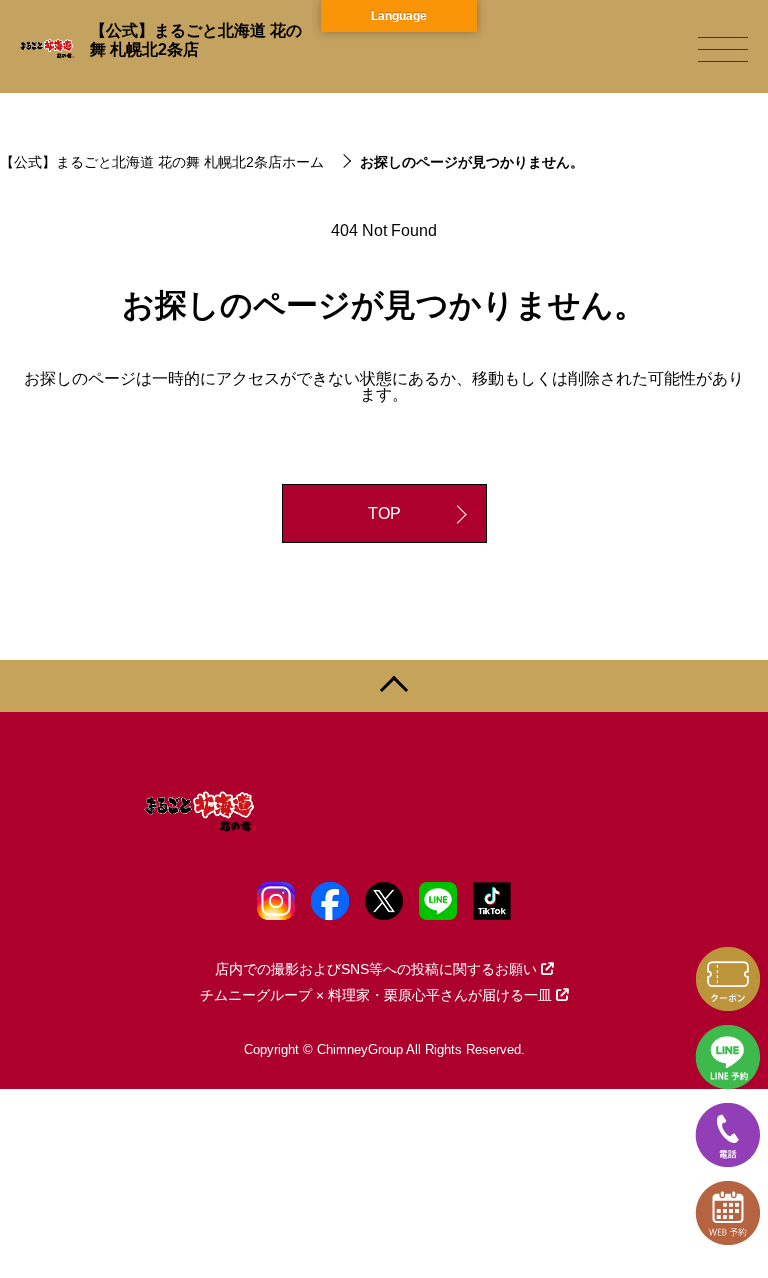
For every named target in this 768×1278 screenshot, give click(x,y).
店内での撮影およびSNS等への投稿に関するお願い (376, 969)
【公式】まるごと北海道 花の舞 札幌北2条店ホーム (162, 162)
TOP (384, 513)
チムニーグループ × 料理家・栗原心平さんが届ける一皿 (376, 995)
